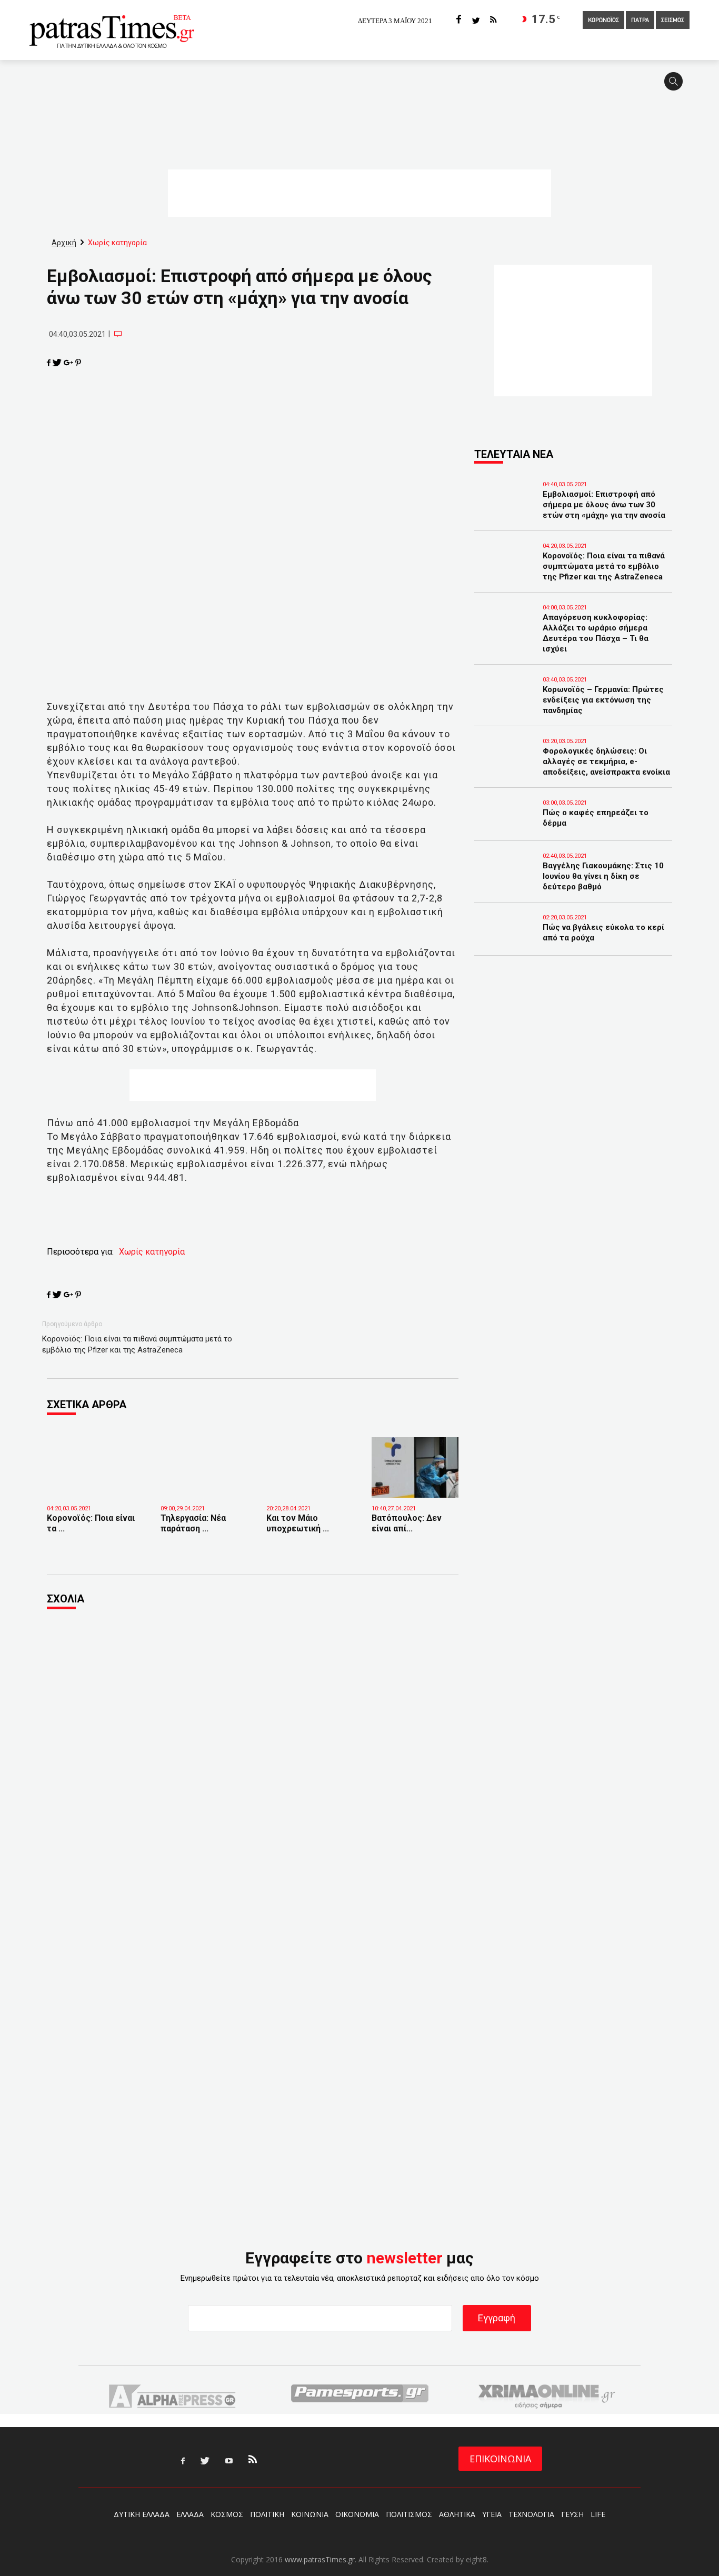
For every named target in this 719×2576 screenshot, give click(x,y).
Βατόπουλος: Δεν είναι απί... (407, 1523)
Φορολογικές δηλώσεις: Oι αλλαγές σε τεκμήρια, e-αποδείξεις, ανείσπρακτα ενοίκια (606, 761)
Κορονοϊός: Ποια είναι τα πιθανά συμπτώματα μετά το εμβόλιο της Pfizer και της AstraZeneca (137, 1344)
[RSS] (493, 20)
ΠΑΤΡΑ (640, 21)
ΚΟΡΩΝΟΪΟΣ (603, 21)
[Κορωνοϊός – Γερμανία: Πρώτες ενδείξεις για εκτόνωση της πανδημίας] (506, 704)
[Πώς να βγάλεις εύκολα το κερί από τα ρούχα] (506, 942)
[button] (677, 86)
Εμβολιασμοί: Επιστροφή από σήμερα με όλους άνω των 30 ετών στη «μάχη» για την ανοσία (604, 505)
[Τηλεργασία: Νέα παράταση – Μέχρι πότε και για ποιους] (206, 1482)
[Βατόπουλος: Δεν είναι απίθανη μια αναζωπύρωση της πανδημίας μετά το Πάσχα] (417, 1468)
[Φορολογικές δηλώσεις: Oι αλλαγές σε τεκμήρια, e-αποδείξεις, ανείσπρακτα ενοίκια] (506, 766)
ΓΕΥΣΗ (572, 2514)
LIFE (598, 2514)
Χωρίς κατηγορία (152, 1252)
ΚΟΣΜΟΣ (227, 2514)
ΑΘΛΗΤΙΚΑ (457, 2514)
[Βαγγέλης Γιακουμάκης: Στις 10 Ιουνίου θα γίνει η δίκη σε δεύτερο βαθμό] (506, 880)
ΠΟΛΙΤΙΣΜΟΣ (409, 2514)
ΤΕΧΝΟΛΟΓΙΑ (531, 2514)
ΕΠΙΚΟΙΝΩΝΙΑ (500, 2459)
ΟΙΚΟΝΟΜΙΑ (357, 2514)
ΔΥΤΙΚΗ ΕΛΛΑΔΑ (142, 2514)
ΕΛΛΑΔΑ (190, 2514)
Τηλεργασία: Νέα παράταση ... (193, 1523)
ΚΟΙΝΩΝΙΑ (310, 2514)
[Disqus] (253, 1761)
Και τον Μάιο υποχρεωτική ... (298, 1523)
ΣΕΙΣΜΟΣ (673, 21)
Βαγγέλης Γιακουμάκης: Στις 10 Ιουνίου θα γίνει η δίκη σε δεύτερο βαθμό (603, 876)
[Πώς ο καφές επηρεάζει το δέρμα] (506, 827)
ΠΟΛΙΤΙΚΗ (267, 2514)
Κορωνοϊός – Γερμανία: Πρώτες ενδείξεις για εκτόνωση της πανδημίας (603, 700)
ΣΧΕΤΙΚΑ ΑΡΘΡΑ (87, 1405)
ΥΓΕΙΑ (492, 2514)
